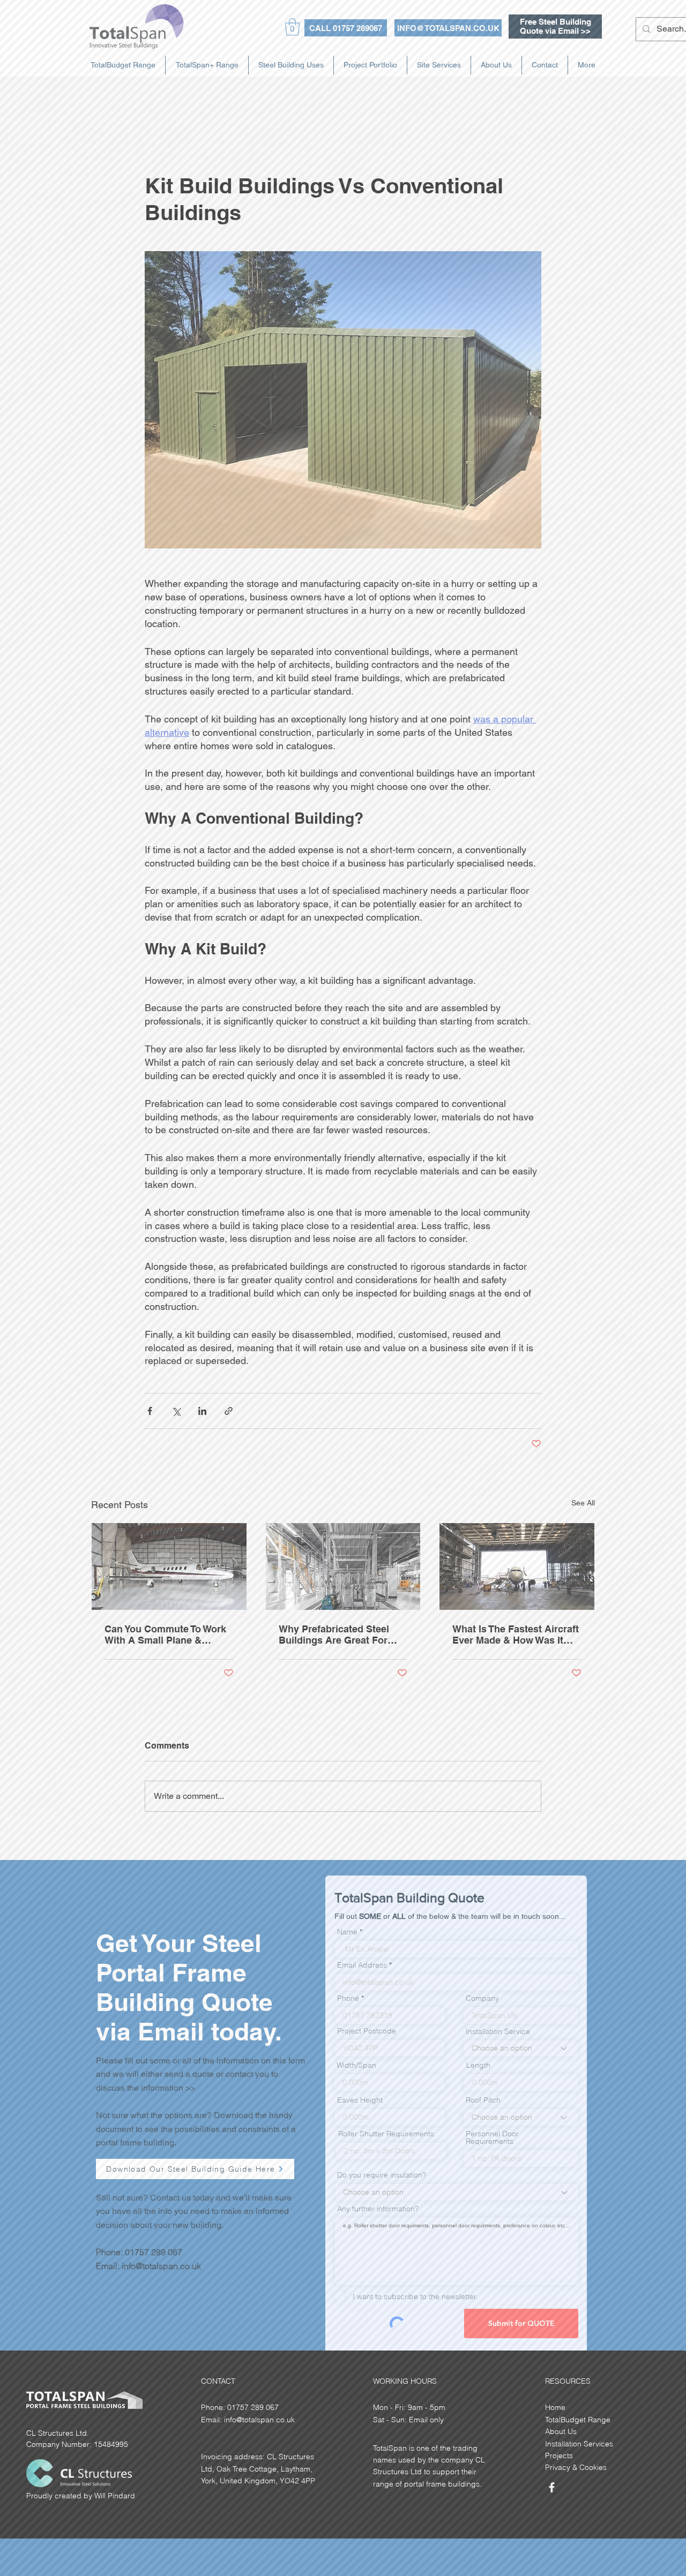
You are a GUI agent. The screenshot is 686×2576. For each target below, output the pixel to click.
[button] (565, 2522)
